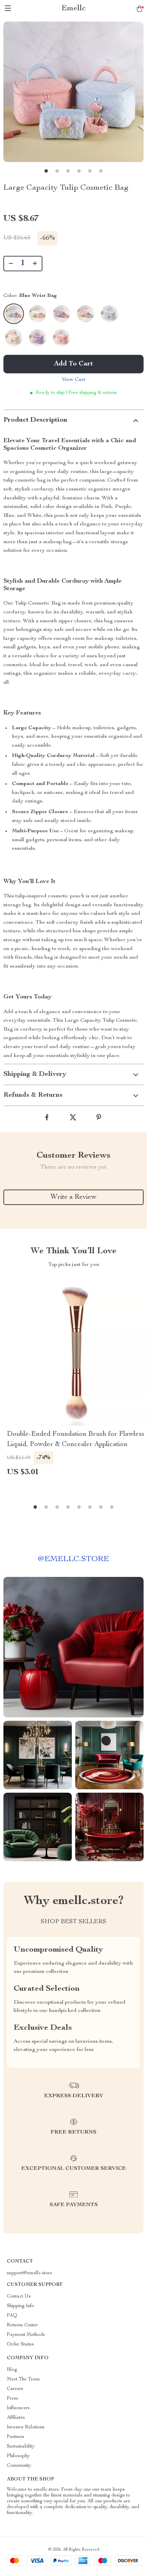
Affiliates (16, 2418)
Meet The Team (23, 2379)
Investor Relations (26, 2427)
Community (19, 2466)
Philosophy (18, 2456)
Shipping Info (21, 2306)
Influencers (18, 2408)
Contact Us (19, 2297)
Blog (12, 2370)
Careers (15, 2389)
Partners (16, 2437)
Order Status (20, 2344)
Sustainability (21, 2447)
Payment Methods (26, 2335)
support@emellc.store (30, 2273)
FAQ (12, 2316)
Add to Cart (73, 364)
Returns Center (22, 2325)
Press (12, 2399)
